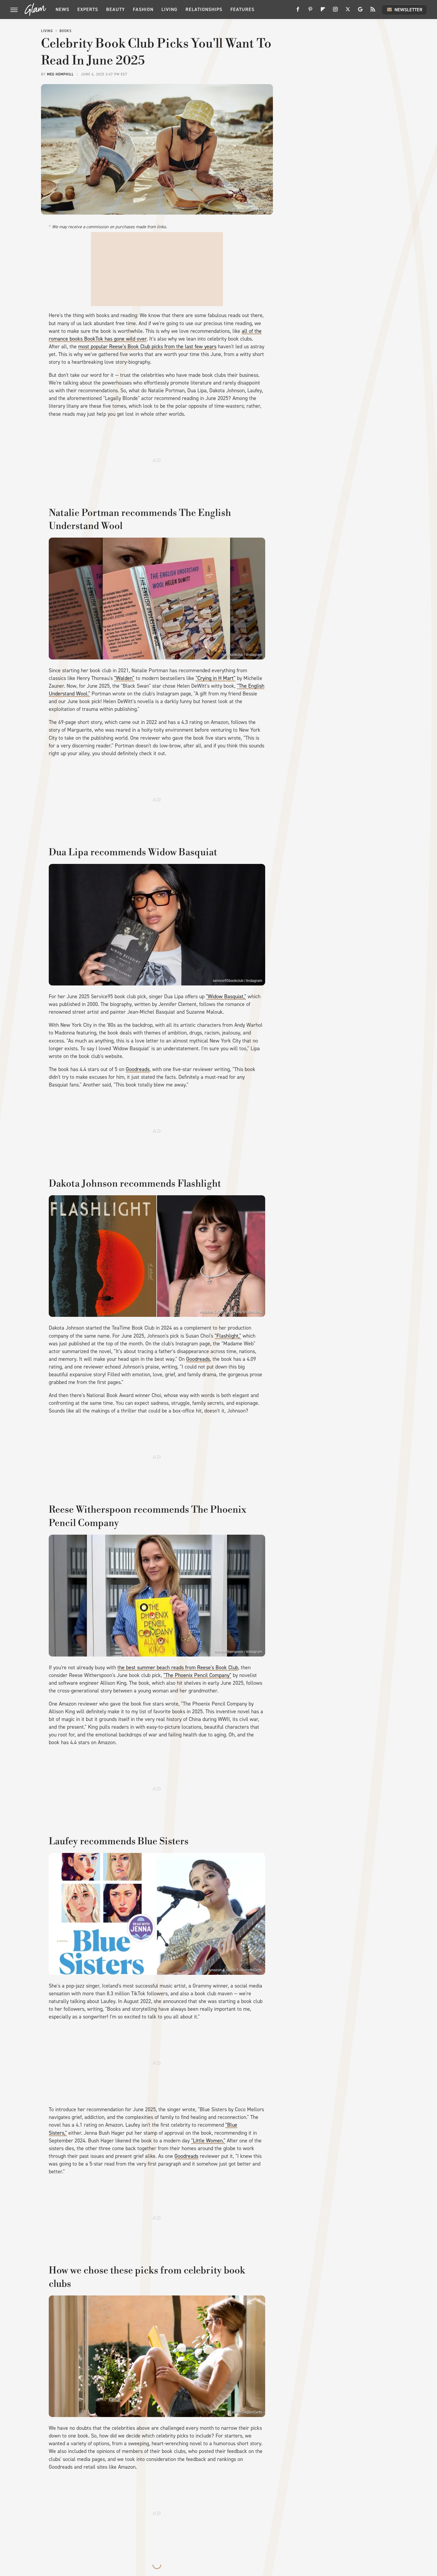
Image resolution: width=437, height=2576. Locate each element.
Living (169, 9)
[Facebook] (298, 11)
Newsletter (408, 10)
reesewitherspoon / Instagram (238, 1652)
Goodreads (138, 1069)
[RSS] (373, 11)
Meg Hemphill (60, 74)
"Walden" (124, 678)
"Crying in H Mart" (216, 678)
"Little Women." (208, 2141)
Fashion (143, 9)
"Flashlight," (228, 1336)
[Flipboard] (323, 11)
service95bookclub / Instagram (238, 981)
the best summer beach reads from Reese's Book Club (178, 1668)
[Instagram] (335, 11)
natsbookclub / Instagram (242, 655)
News (62, 9)
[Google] (360, 11)
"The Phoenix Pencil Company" (197, 1675)
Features (242, 9)
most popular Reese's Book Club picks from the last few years (147, 347)
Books (66, 31)
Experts (88, 9)
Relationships (204, 9)
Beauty (115, 9)
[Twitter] (348, 11)
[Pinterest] (310, 11)
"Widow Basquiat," (226, 996)
